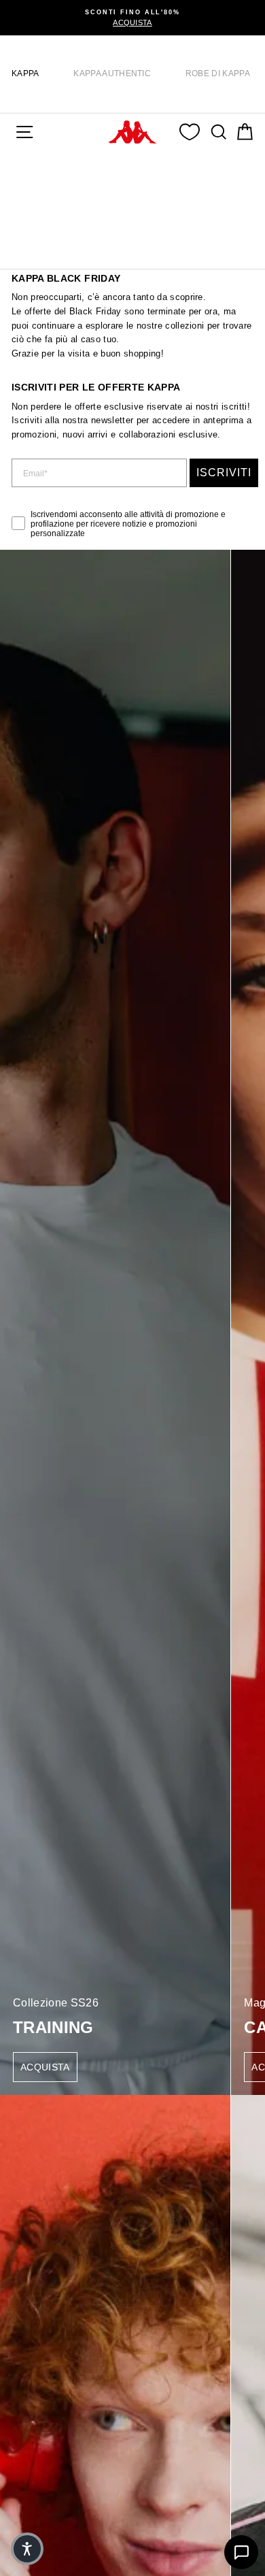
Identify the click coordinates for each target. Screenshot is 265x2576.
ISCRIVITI (224, 473)
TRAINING (53, 2027)
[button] (27, 2549)
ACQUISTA (45, 2067)
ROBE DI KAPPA (218, 73)
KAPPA (25, 73)
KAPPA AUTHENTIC (112, 73)
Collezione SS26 (56, 2003)
